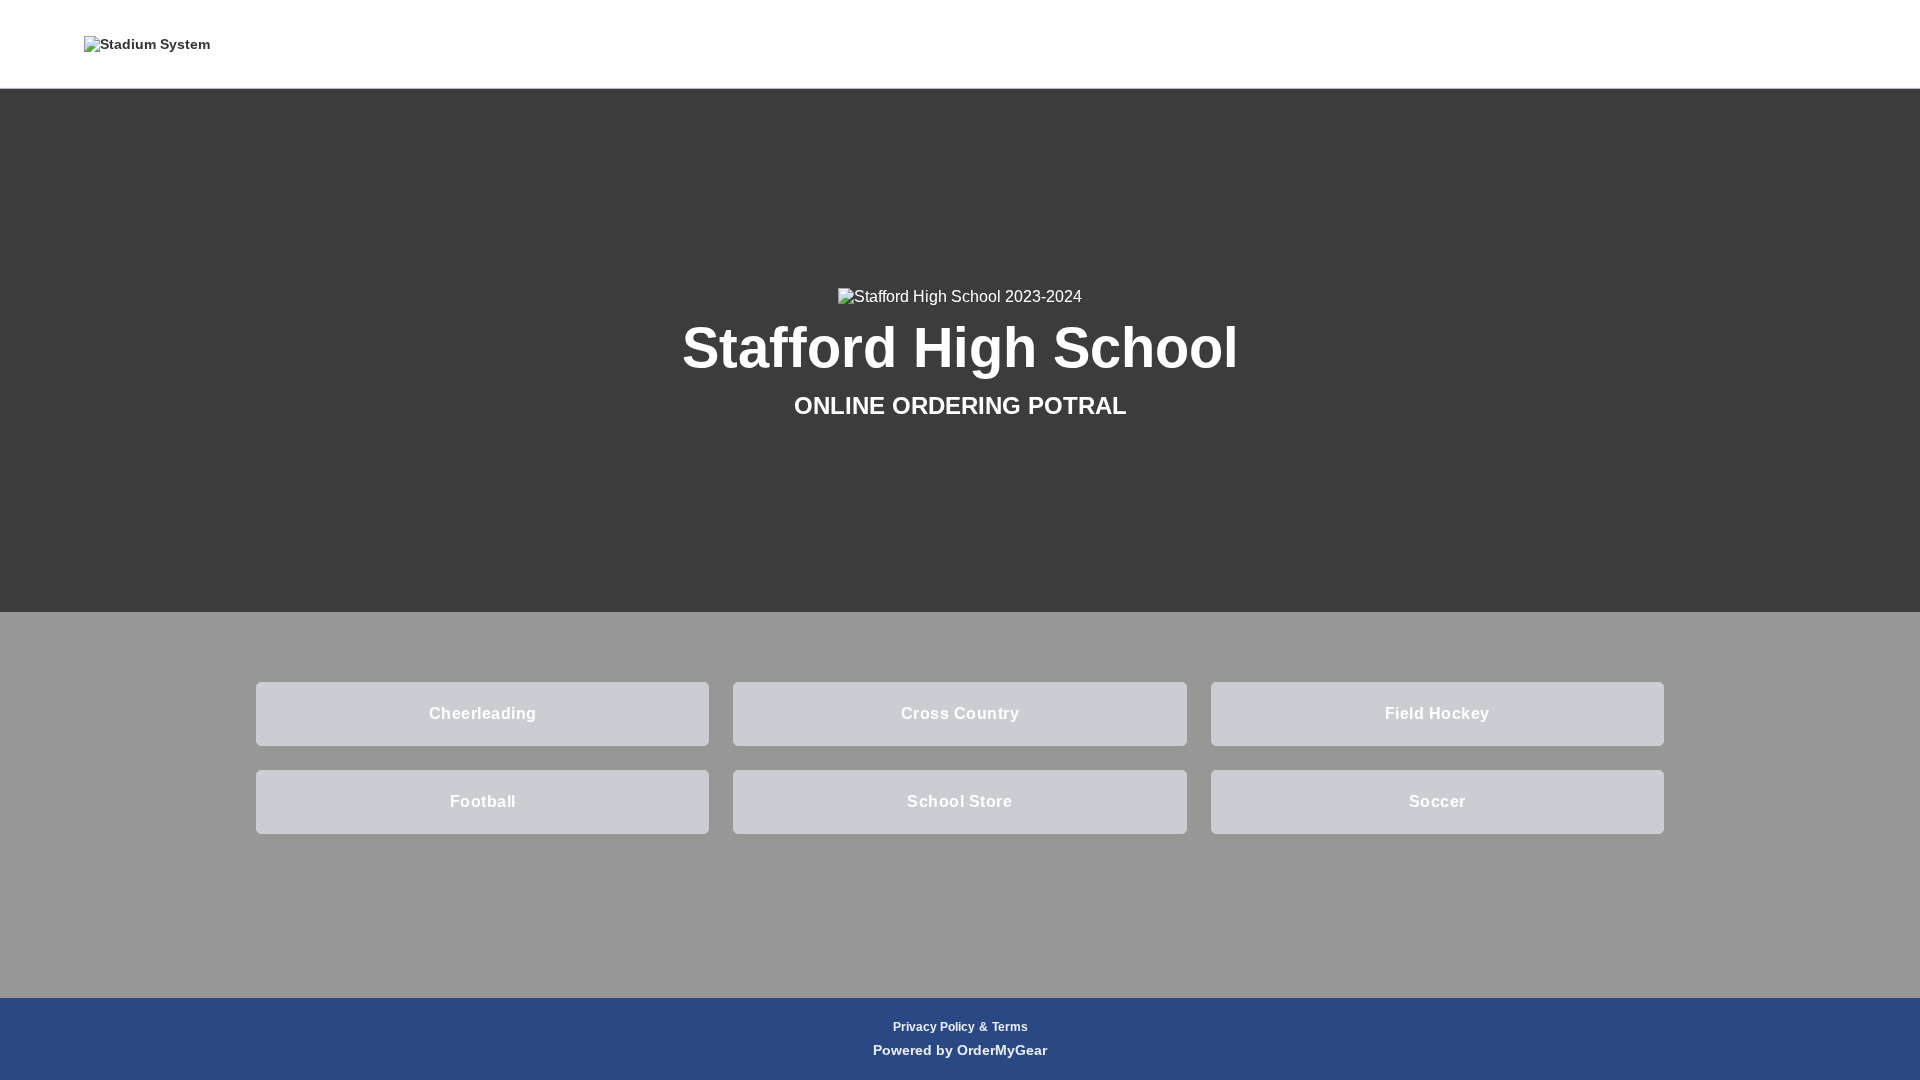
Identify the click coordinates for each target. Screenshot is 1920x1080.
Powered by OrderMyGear (960, 1050)
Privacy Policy (934, 1027)
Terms (1010, 1027)
